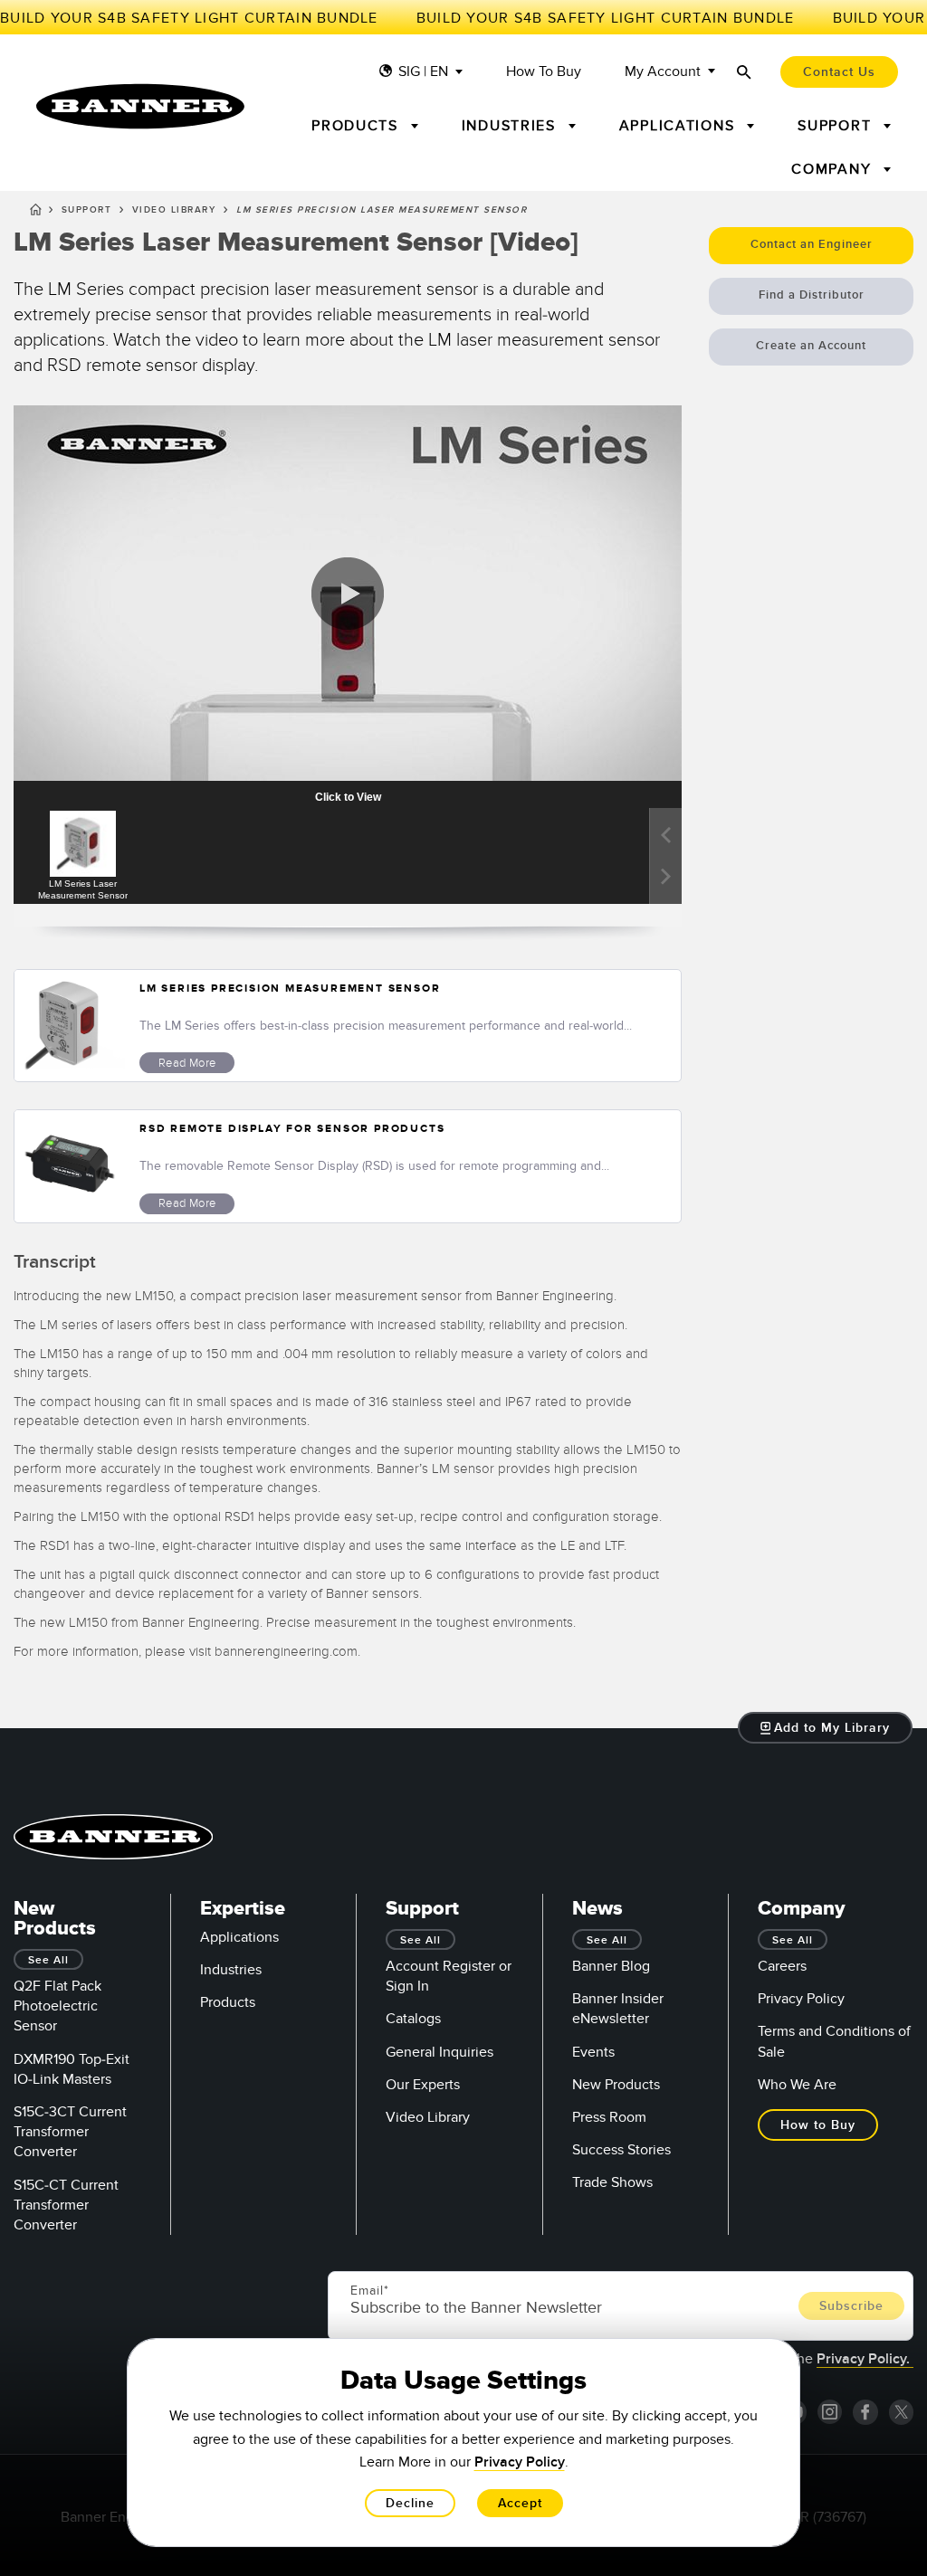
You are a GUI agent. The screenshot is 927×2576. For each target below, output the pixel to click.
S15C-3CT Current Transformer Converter (70, 2132)
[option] (82, 856)
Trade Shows (612, 2182)
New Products (616, 2085)
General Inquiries (440, 2052)
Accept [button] (520, 2503)
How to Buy (544, 72)
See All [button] (48, 1960)
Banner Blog (611, 1966)
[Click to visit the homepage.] (140, 106)
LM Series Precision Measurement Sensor (290, 989)
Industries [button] (511, 126)
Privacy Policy (801, 1999)
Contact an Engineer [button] (812, 244)
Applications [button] (680, 126)
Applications (239, 1937)
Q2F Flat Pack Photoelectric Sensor (57, 2006)
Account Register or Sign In (449, 1976)
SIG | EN (423, 72)
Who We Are (797, 2085)
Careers (782, 1966)
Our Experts (423, 2085)
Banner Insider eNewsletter (618, 2009)
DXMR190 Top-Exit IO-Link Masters (72, 2069)
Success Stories (621, 2150)
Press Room (609, 2117)
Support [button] (837, 126)
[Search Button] (744, 72)
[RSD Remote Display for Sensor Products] (70, 1166)
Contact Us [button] (839, 72)
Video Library (174, 210)
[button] (46, 748)
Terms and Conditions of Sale (834, 2041)
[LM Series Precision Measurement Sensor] (70, 1026)
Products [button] (358, 126)
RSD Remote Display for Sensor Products (292, 1129)
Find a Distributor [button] (812, 295)
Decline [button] (410, 2503)
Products (228, 2002)
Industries (231, 1970)
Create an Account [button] (811, 346)
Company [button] (834, 169)
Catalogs (413, 2019)
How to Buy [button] (818, 2125)
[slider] (79, 748)
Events (593, 2052)
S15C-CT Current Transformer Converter (66, 2205)
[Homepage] (36, 213)
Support (87, 210)
